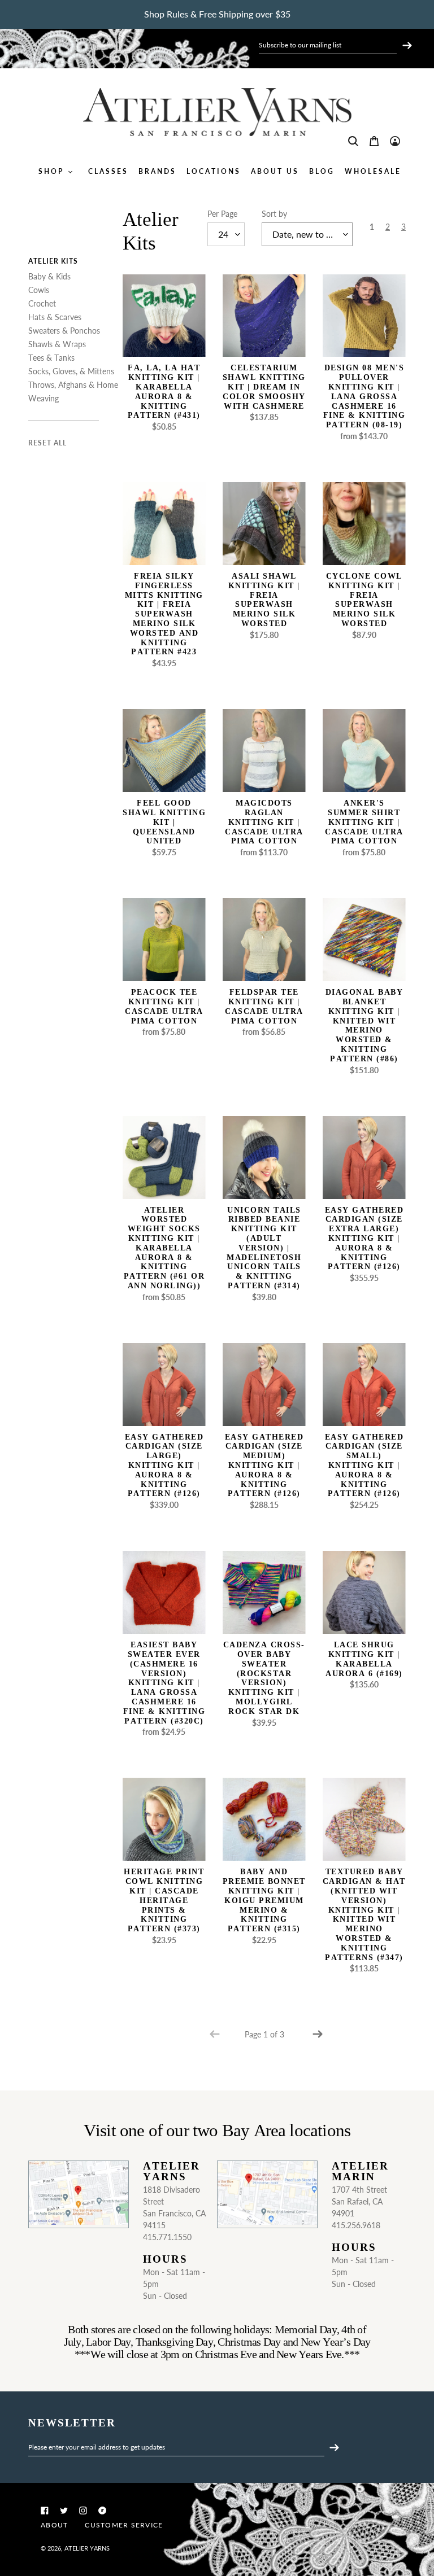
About (54, 2525)
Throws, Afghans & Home (73, 385)
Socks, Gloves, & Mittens (71, 371)
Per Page (222, 214)
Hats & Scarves (55, 317)
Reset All (47, 443)
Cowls (39, 290)
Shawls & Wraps (57, 344)
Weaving (44, 398)
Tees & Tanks (51, 358)
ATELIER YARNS (87, 2548)
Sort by (274, 214)
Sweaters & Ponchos (64, 331)
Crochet (42, 303)
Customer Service (124, 2525)
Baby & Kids (49, 276)
